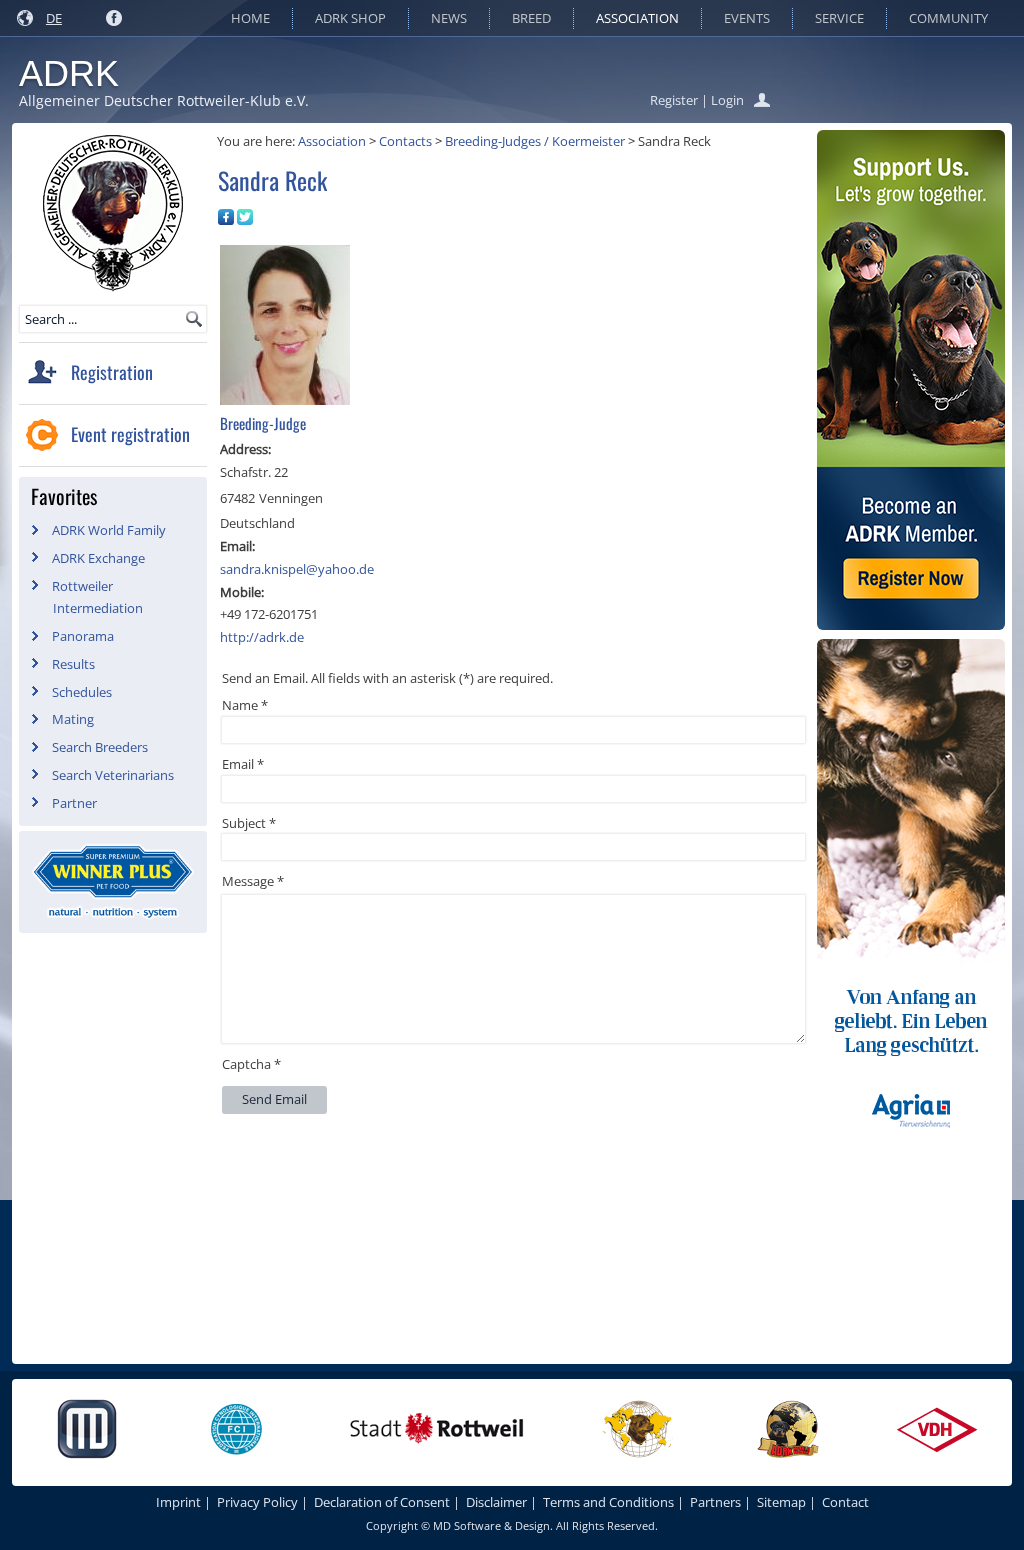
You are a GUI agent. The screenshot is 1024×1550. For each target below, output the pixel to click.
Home (250, 18)
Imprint (178, 1502)
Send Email (274, 1099)
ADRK (69, 73)
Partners (715, 1502)
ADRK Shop (350, 18)
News (449, 18)
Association (637, 18)
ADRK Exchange (98, 558)
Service (839, 18)
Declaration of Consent (382, 1502)
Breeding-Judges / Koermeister (536, 141)
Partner (74, 803)
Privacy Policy (257, 1502)
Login (727, 100)
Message (253, 881)
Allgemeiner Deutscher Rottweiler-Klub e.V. (164, 100)
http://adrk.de (262, 637)
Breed (531, 18)
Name (245, 705)
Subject (249, 823)
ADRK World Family (109, 530)
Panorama (83, 636)
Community (948, 18)
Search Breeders (100, 747)
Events (747, 18)
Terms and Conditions (608, 1502)
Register (674, 100)
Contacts (405, 141)
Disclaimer (496, 1502)
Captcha (251, 1064)
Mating (73, 719)
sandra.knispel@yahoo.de (297, 569)
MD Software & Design (491, 1525)
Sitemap (781, 1502)
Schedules (82, 692)
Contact (845, 1502)
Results (73, 664)
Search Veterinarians (113, 775)
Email (243, 764)
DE (54, 18)
